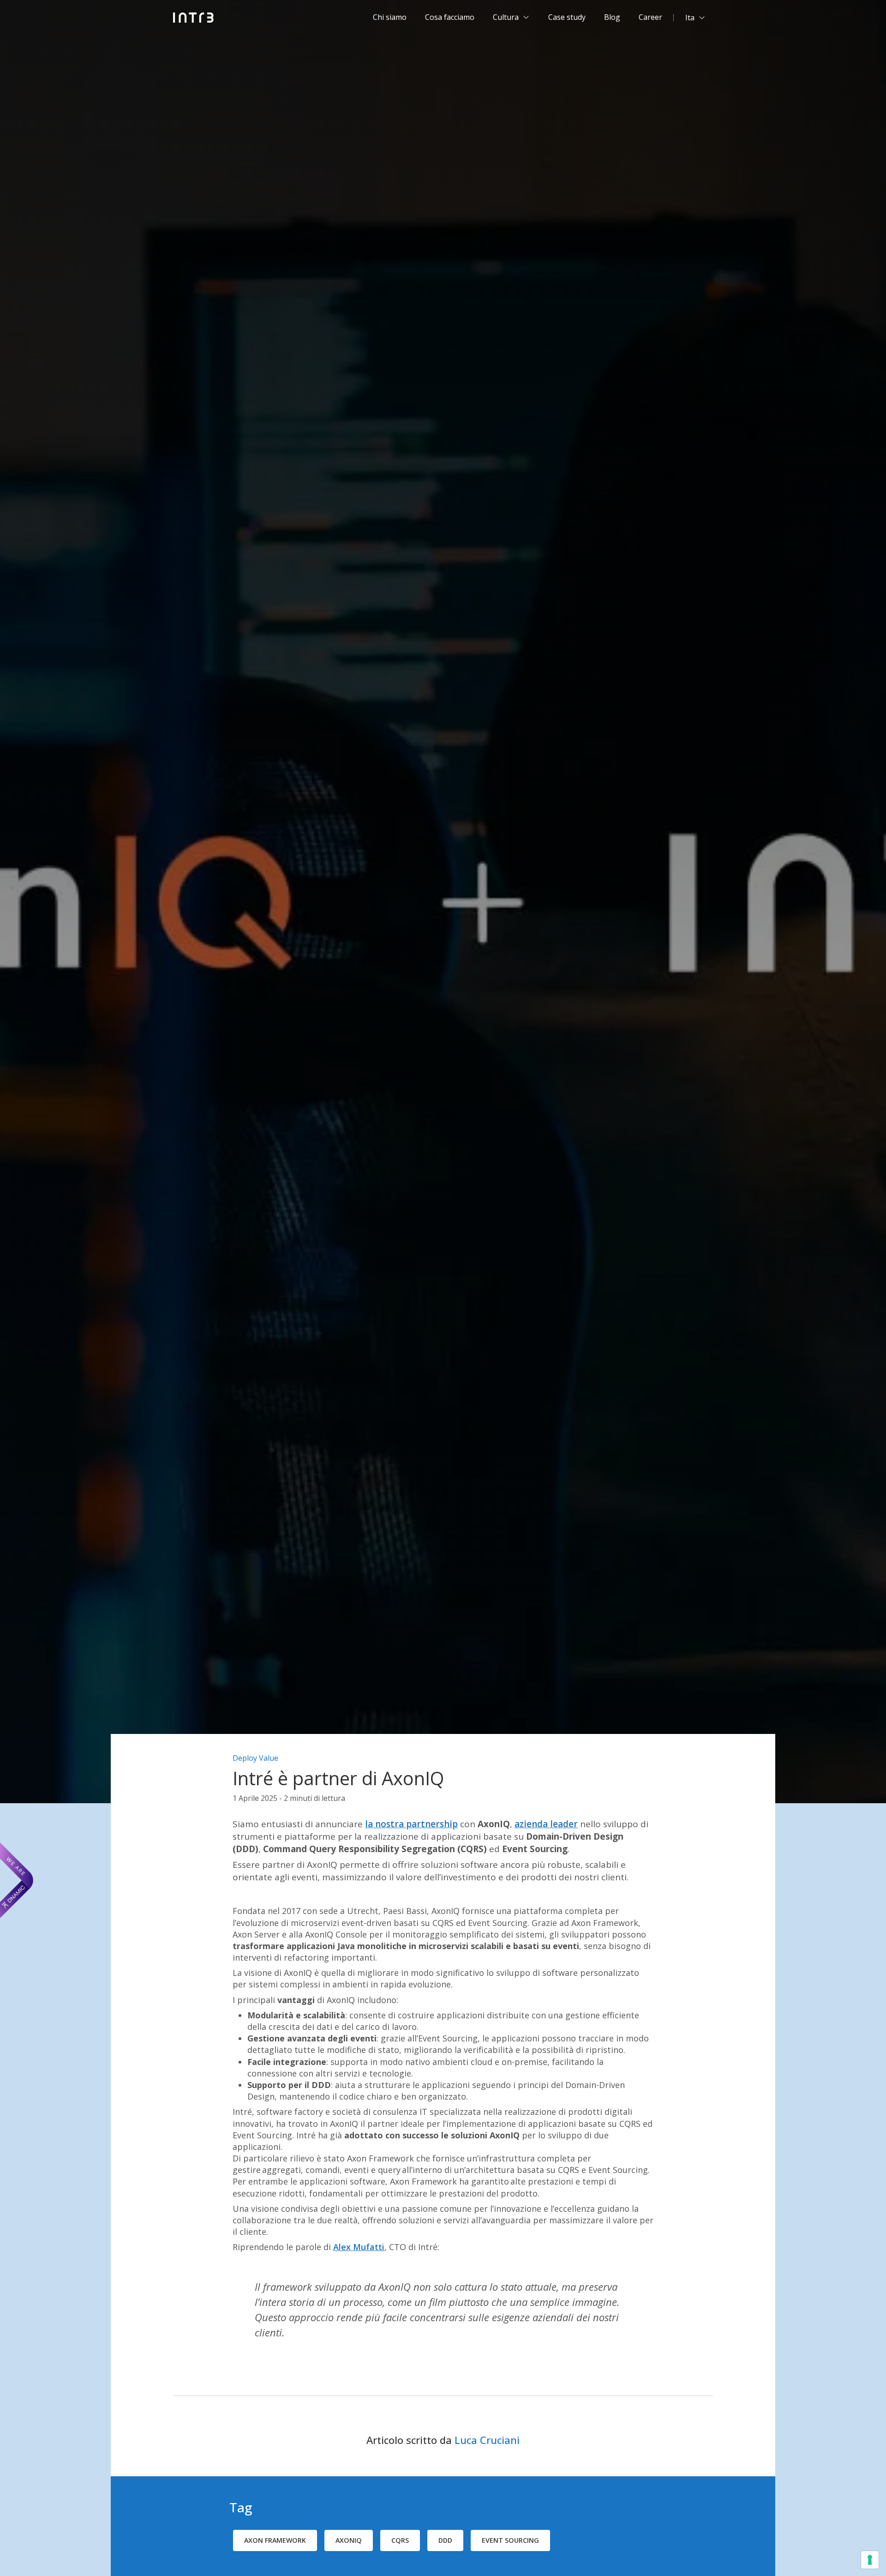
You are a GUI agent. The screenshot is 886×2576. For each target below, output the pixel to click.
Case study (567, 17)
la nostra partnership (411, 1824)
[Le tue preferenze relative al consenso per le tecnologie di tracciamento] (870, 2560)
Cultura (506, 17)
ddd (445, 2540)
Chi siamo (390, 17)
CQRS (400, 2540)
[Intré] (194, 18)
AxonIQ (349, 2540)
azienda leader (546, 1824)
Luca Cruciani (487, 2440)
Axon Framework (275, 2540)
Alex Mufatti (359, 2247)
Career (650, 17)
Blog (612, 17)
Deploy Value (255, 1758)
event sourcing (510, 2540)
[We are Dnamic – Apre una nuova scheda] (17, 1880)
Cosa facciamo (450, 17)
